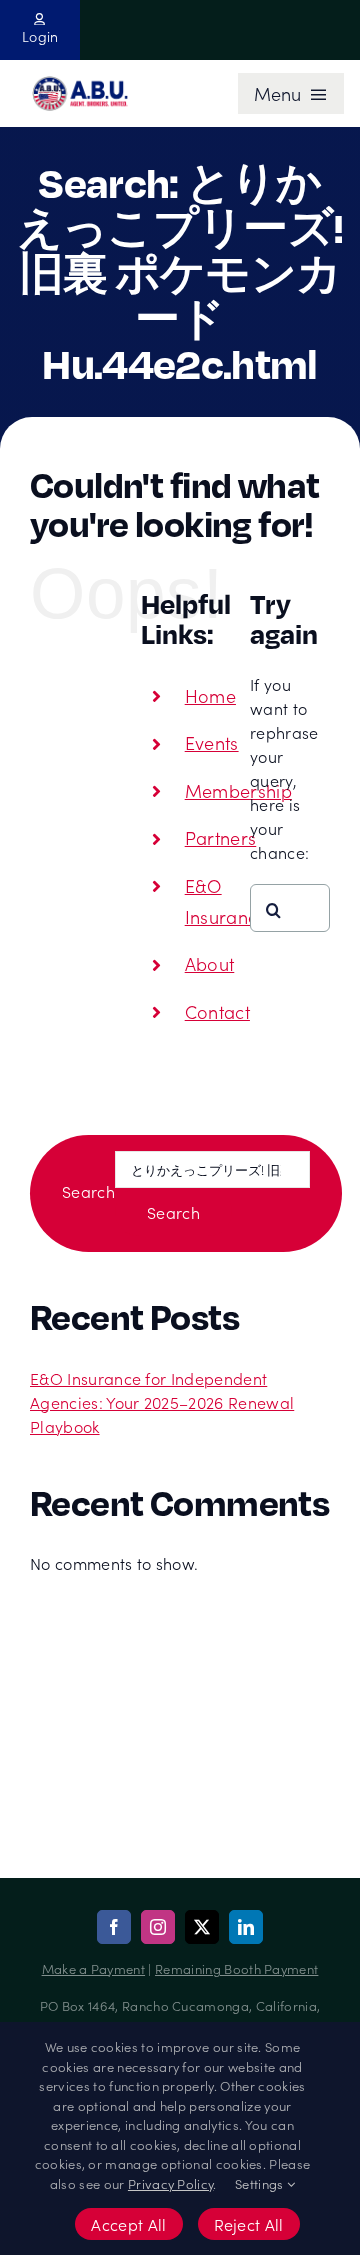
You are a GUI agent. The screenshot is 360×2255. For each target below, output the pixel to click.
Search (88, 1191)
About (210, 963)
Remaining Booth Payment (236, 1968)
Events (212, 742)
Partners (221, 837)
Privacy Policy (170, 2183)
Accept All (128, 2224)
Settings (261, 2183)
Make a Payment (93, 1968)
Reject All (249, 2224)
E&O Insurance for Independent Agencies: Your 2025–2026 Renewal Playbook (162, 1402)
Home (210, 695)
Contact (217, 1011)
